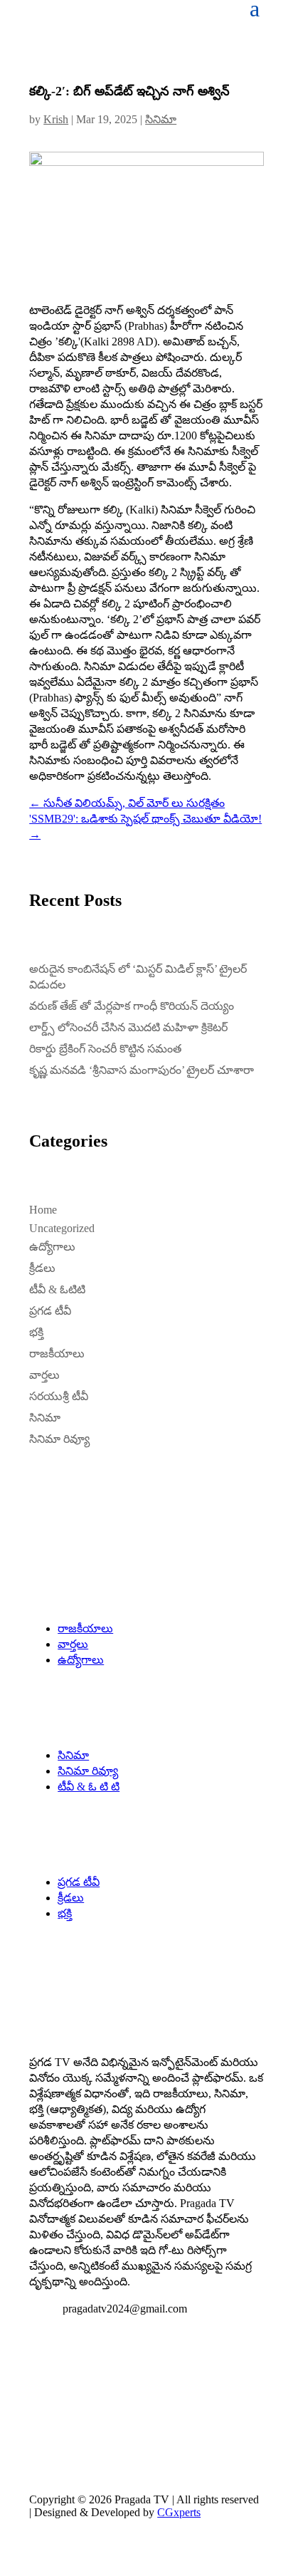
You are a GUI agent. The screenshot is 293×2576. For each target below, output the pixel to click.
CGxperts (179, 2512)
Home (43, 1210)
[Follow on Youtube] (126, 2382)
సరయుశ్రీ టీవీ (59, 1396)
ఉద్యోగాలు (52, 1247)
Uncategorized (62, 1228)
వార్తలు (44, 1375)
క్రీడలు (42, 1268)
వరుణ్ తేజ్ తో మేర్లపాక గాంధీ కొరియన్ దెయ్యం (132, 1006)
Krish (56, 119)
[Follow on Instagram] (97, 2382)
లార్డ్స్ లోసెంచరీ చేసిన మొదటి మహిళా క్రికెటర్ (128, 1027)
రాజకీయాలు (57, 1354)
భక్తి (36, 1332)
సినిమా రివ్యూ (59, 1439)
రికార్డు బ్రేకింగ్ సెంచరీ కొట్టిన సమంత (105, 1049)
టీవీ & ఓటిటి (57, 1289)
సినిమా (161, 119)
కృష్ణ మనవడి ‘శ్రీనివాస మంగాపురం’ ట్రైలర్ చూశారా (142, 1070)
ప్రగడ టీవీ (50, 1311)
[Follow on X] (69, 2382)
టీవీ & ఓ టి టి (89, 1787)
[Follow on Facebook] (41, 2382)
